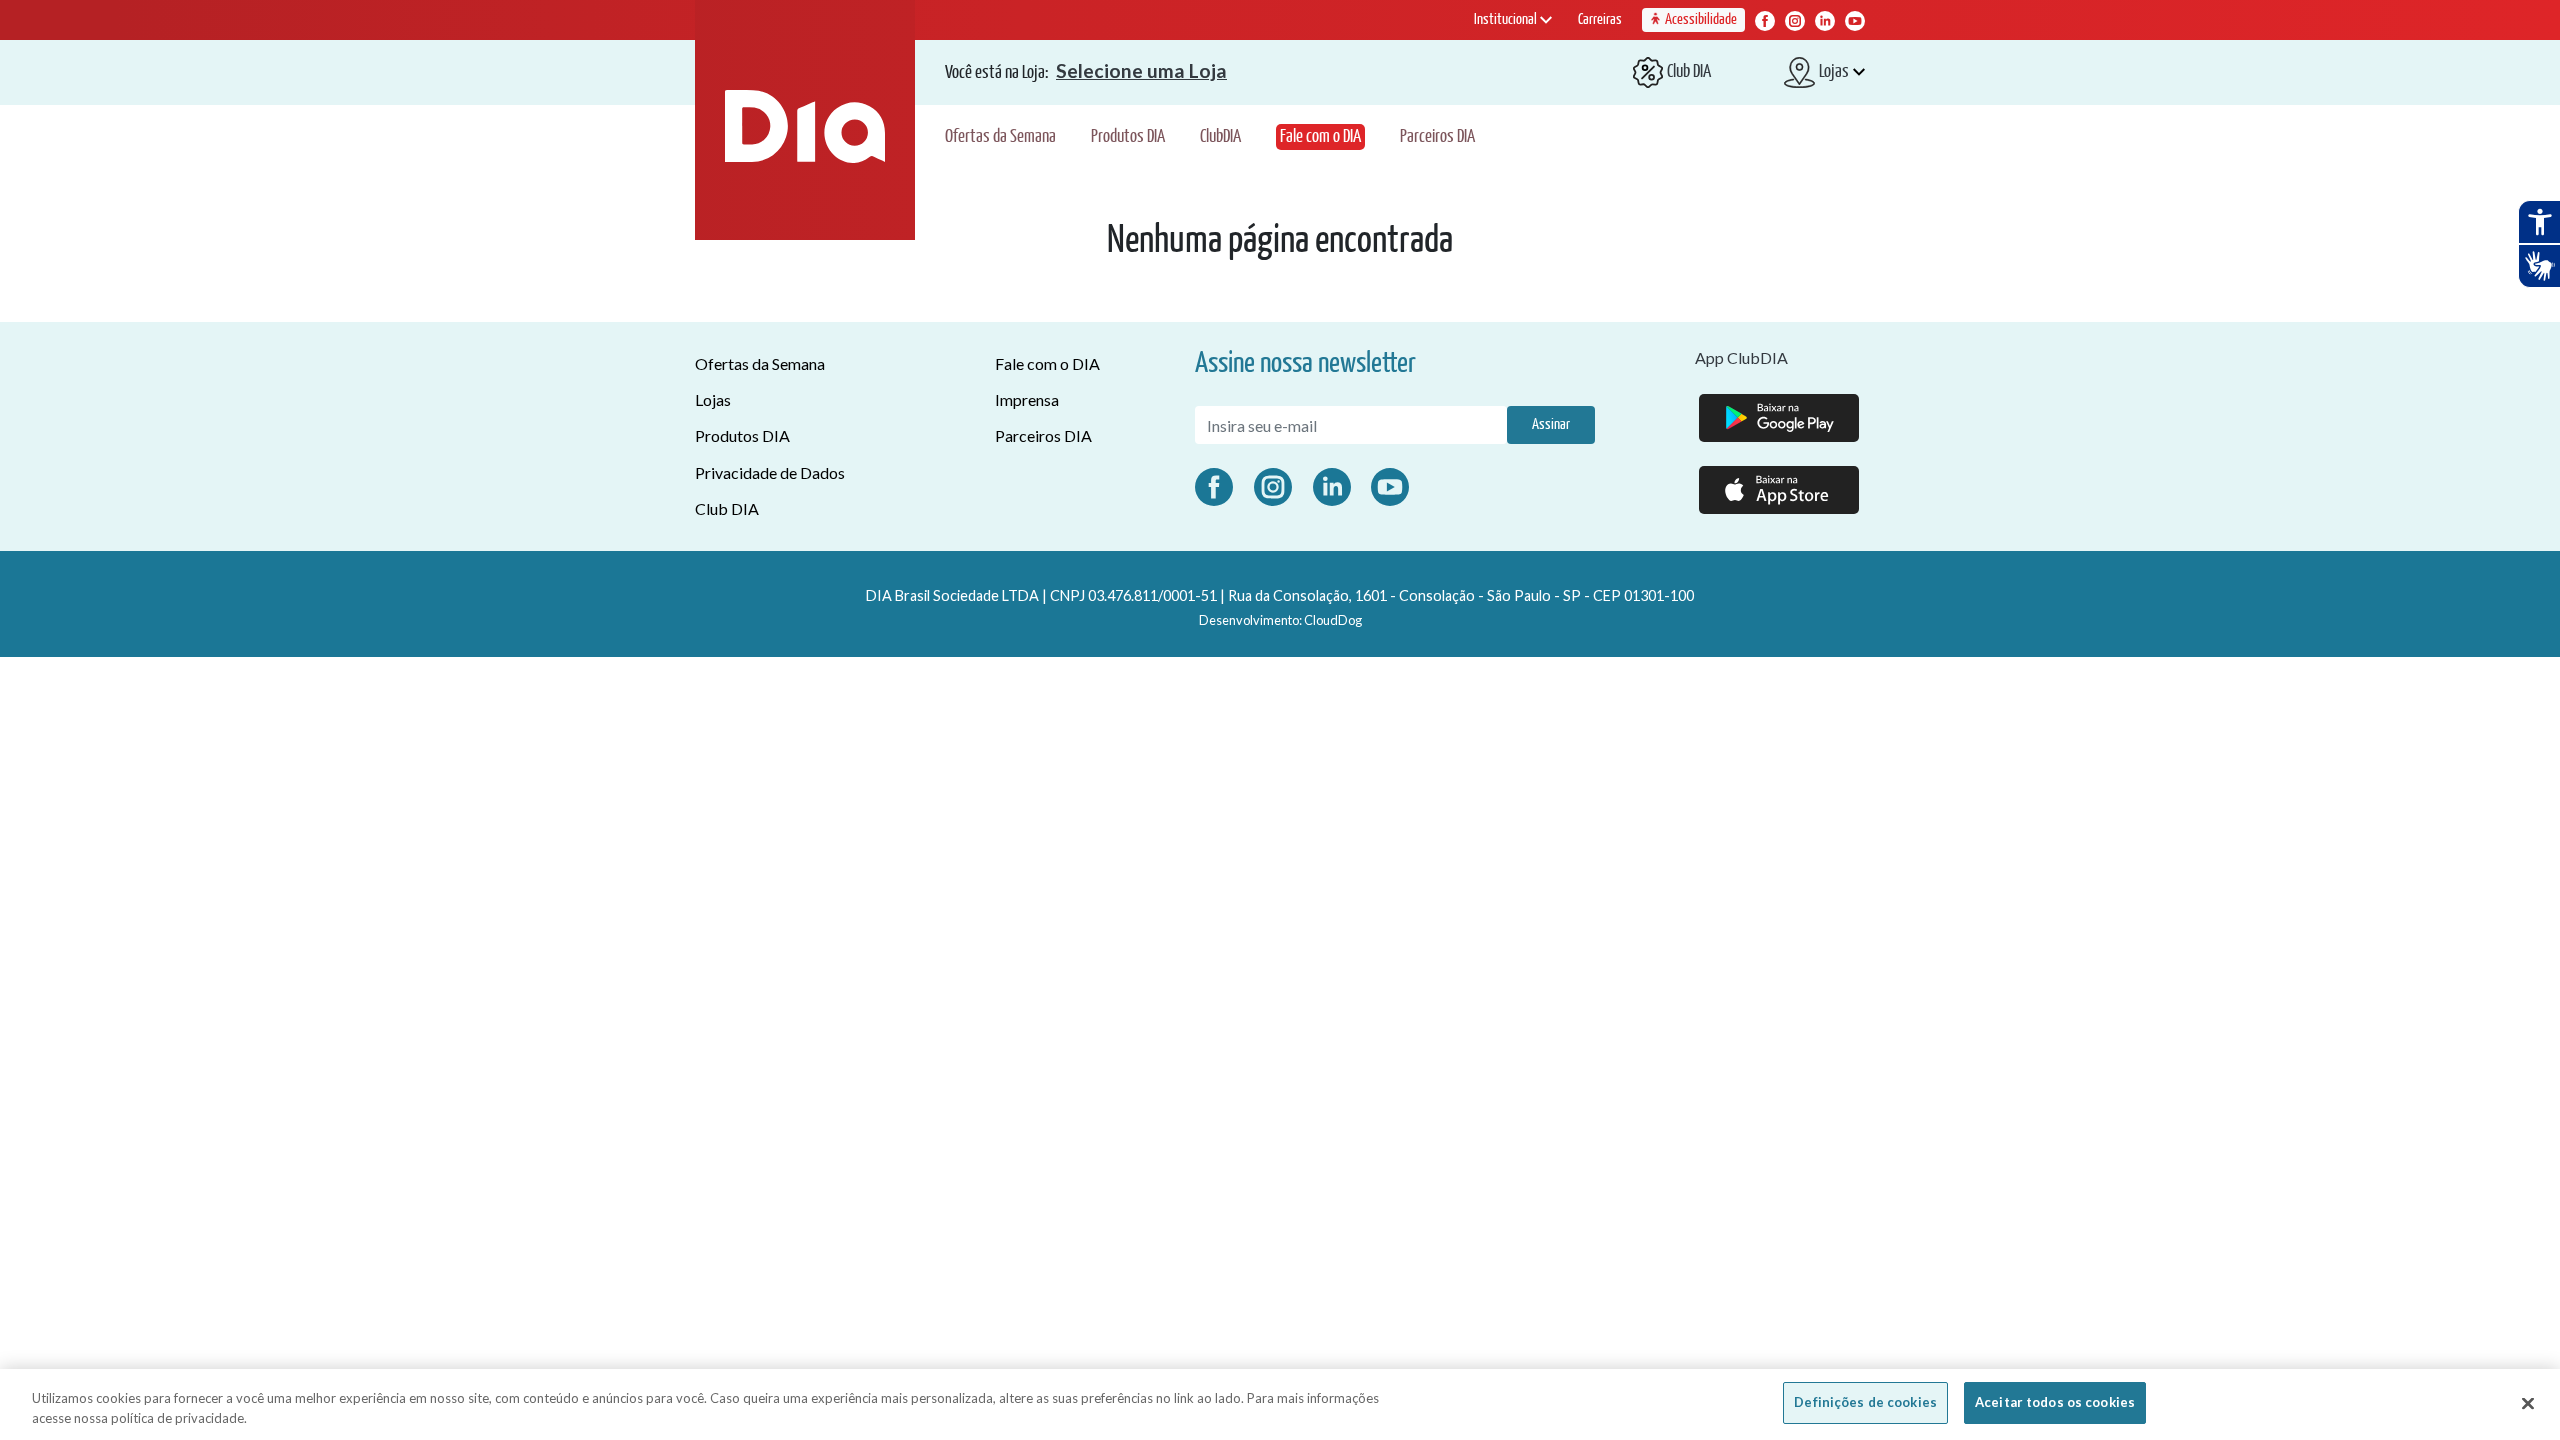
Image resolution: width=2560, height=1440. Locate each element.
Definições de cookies (1865, 1402)
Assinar (1551, 424)
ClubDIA (1220, 137)
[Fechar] (2528, 1403)
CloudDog (1333, 620)
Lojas (713, 399)
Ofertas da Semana (1000, 137)
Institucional (1507, 19)
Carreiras (1600, 19)
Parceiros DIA (1437, 137)
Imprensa (1027, 399)
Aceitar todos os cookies (2055, 1402)
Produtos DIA (1128, 137)
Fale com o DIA (1320, 137)
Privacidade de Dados (770, 472)
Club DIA (727, 508)
